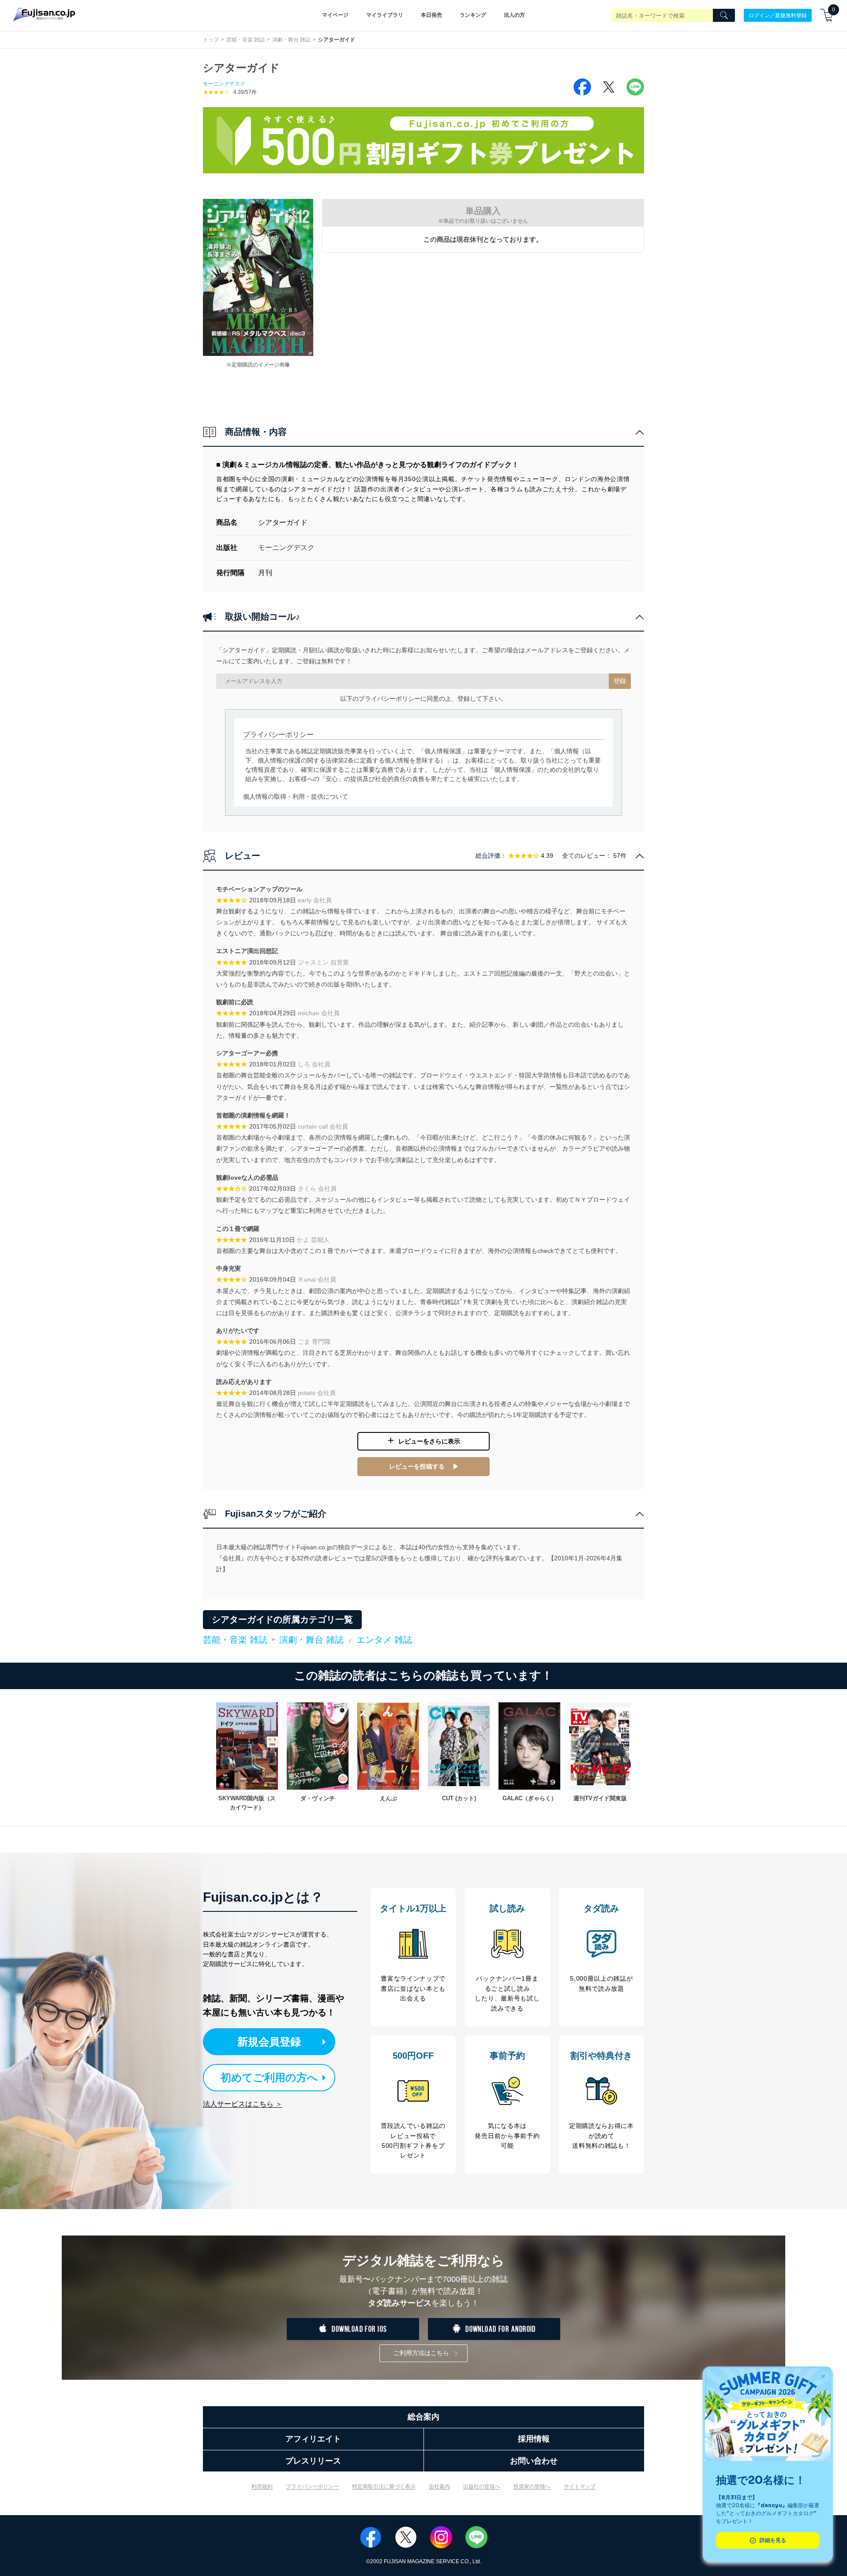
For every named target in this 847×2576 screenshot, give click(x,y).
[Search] (724, 15)
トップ (211, 40)
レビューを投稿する (417, 1466)
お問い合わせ (534, 2461)
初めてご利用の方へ (269, 2077)
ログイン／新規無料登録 (778, 15)
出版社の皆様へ (482, 2486)
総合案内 (423, 2417)
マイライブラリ (385, 15)
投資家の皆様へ (532, 2486)
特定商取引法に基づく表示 (384, 2486)
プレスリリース (313, 2461)
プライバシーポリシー (312, 2486)
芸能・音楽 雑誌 (245, 40)
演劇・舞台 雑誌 (291, 40)
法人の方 (514, 15)
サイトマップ (580, 2486)
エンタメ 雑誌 (384, 1640)
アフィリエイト (313, 2439)
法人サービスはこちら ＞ (243, 2104)
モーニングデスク (224, 84)
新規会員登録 (269, 2042)
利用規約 (262, 2486)
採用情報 (534, 2439)
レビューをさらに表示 (429, 1441)
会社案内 (439, 2486)
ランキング (473, 15)
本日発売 (431, 15)
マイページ (335, 15)
